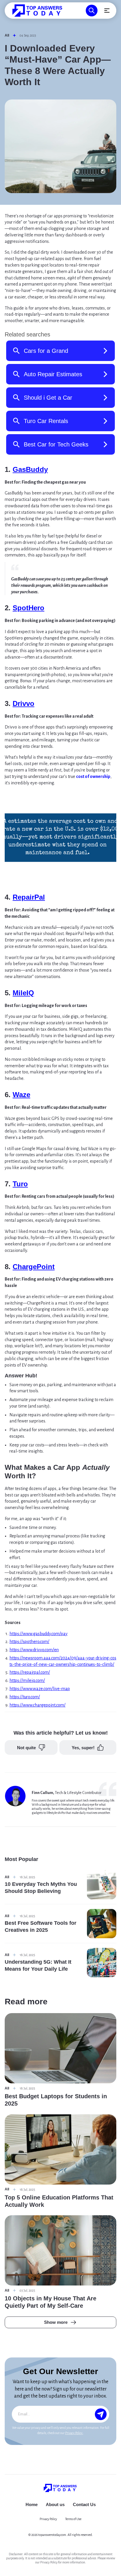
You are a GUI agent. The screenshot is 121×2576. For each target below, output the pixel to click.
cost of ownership (93, 776)
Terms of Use (73, 2519)
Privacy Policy (74, 2433)
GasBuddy (30, 469)
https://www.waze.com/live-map (40, 1689)
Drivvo (23, 703)
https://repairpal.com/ (30, 1672)
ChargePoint (34, 1267)
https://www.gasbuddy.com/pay (38, 1634)
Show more (56, 2322)
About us (55, 2504)
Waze (21, 1095)
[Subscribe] (101, 2414)
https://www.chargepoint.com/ (37, 1705)
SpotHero (28, 608)
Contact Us (84, 2504)
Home (32, 2504)
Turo (20, 1184)
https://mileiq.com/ (27, 1680)
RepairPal (29, 897)
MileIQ (23, 993)
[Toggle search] (92, 11)
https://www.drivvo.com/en (34, 1650)
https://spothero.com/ (29, 1642)
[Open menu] (107, 11)
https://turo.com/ (25, 1697)
